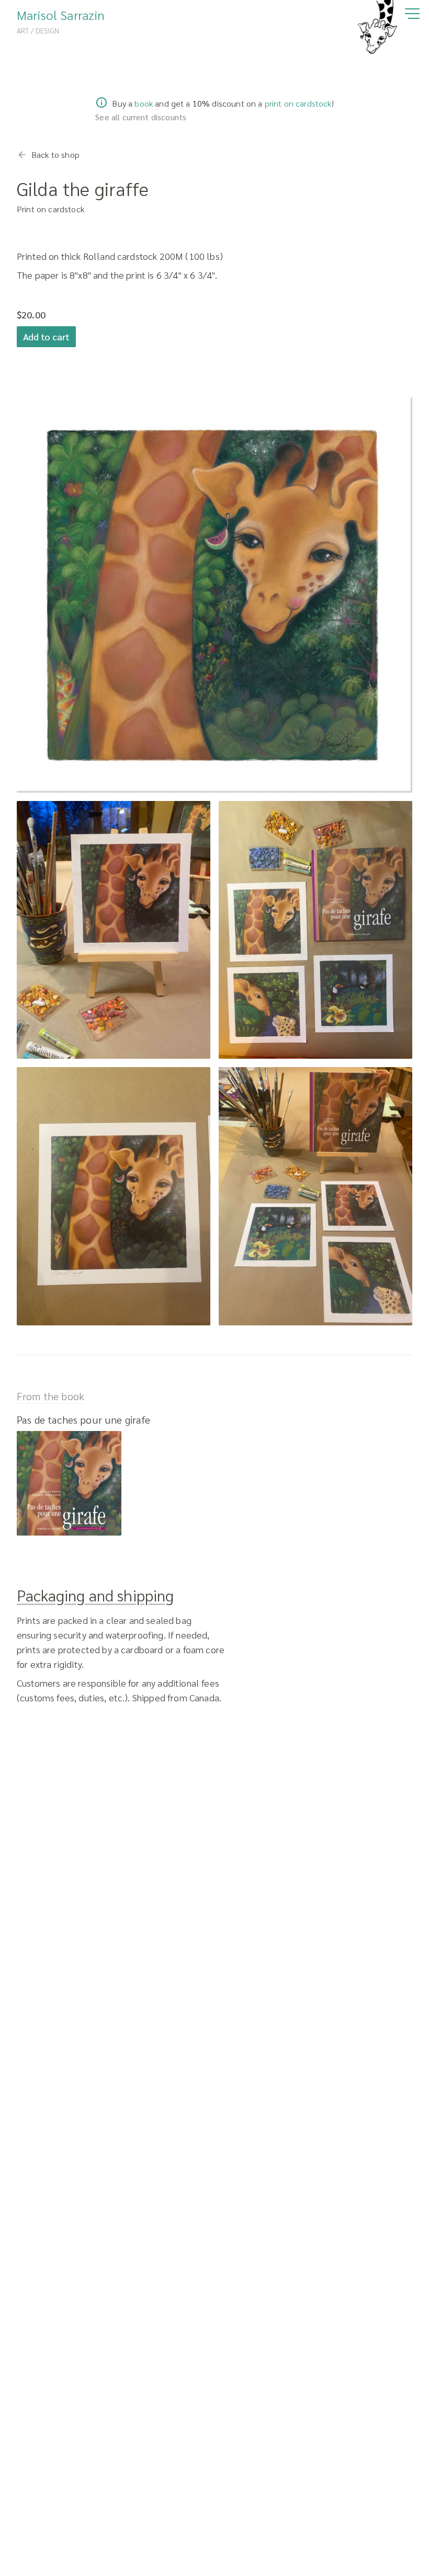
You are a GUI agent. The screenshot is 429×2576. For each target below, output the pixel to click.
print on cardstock (298, 103)
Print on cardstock (50, 209)
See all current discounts (141, 117)
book (144, 103)
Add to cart (46, 336)
